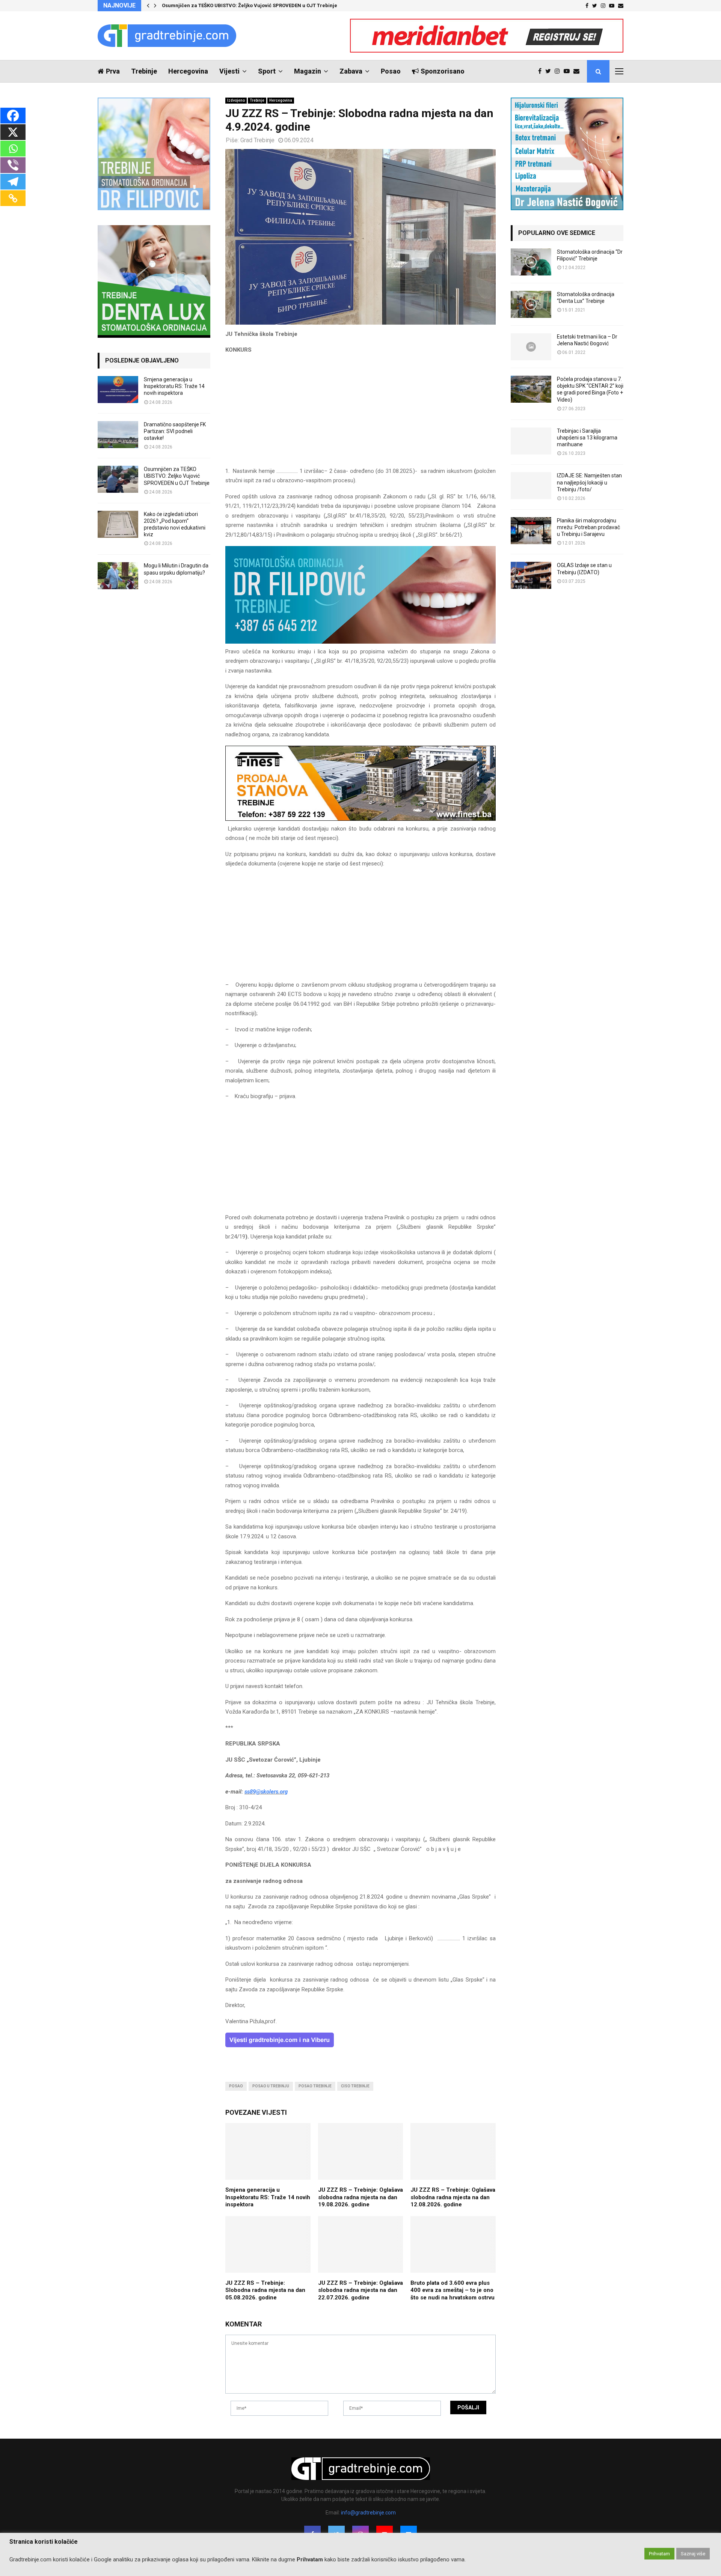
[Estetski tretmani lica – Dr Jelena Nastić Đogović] (531, 347)
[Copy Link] (13, 198)
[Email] (578, 71)
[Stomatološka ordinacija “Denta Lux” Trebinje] (531, 304)
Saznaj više (693, 2554)
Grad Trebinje (257, 140)
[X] (13, 132)
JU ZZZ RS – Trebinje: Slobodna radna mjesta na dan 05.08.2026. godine (265, 2290)
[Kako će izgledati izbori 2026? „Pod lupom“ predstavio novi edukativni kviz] (118, 524)
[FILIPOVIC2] (360, 642)
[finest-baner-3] (360, 819)
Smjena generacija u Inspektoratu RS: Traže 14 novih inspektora (268, 2197)
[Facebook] (542, 71)
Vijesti (229, 71)
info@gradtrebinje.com (368, 2513)
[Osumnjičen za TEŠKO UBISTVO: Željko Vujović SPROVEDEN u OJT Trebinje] (118, 479)
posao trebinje (315, 2086)
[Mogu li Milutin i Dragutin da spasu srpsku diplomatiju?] (118, 576)
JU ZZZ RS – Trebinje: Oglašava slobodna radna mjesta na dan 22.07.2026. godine (360, 2290)
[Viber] (13, 165)
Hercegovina (188, 71)
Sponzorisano (443, 71)
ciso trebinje (355, 2086)
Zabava (351, 71)
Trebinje (144, 71)
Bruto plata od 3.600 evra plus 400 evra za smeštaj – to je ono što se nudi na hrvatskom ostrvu (453, 2290)
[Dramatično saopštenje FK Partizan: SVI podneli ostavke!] (118, 435)
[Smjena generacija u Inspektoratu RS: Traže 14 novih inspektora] (118, 390)
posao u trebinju (271, 2086)
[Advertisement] (360, 414)
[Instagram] (559, 71)
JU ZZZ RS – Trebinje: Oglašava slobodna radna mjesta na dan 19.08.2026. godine (360, 2197)
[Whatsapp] (13, 149)
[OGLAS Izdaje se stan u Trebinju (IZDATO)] (531, 575)
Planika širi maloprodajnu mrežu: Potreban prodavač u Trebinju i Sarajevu (588, 527)
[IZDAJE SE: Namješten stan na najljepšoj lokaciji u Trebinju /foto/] (531, 486)
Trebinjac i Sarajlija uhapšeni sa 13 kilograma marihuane (587, 438)
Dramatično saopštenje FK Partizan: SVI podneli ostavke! (175, 431)
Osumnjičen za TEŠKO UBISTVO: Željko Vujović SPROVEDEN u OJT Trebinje (250, 5)
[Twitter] (550, 71)
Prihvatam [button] (659, 2554)
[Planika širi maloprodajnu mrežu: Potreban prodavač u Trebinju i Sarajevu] (531, 531)
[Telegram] (13, 182)
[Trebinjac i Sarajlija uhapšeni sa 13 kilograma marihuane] (531, 441)
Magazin (308, 71)
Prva (113, 71)
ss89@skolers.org (266, 1792)
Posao (391, 71)
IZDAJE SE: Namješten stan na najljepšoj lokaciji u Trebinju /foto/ (589, 482)
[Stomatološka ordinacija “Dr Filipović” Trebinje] (531, 262)
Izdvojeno (236, 100)
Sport (267, 71)
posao (236, 2086)
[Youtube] (569, 71)
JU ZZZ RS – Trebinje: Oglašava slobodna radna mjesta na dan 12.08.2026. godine (453, 2197)
